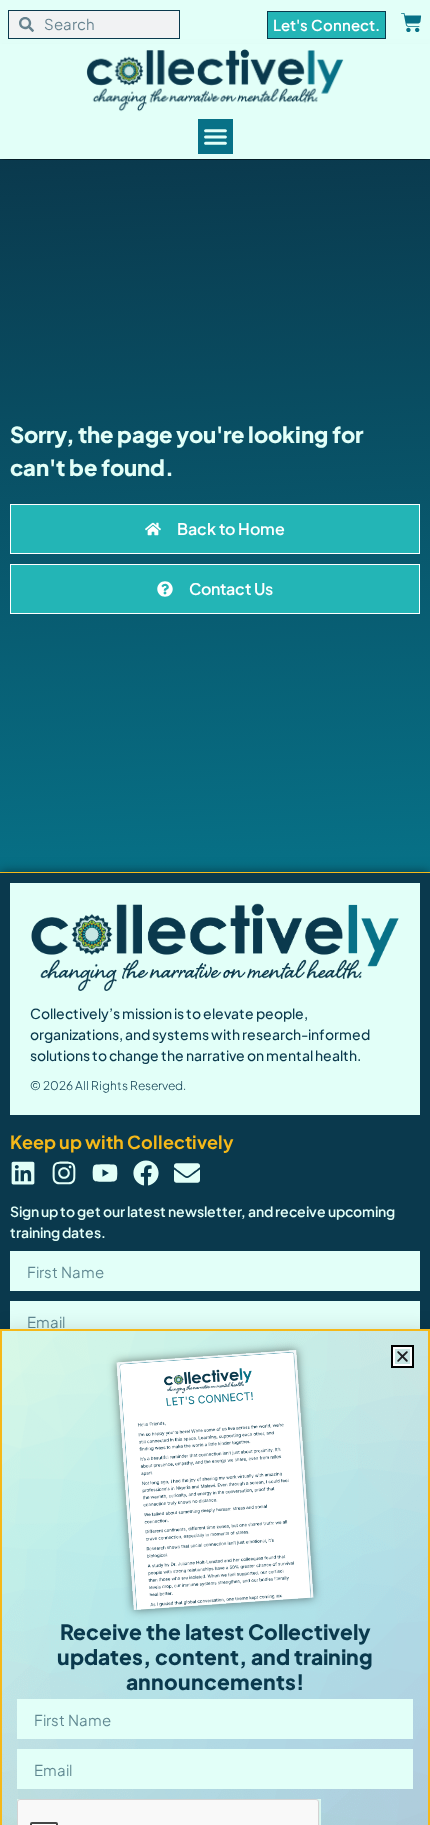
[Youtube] (105, 1173)
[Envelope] (187, 1173)
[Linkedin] (23, 1173)
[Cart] (411, 22)
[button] (402, 1356)
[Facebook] (146, 1173)
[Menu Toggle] (215, 136)
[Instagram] (64, 1173)
